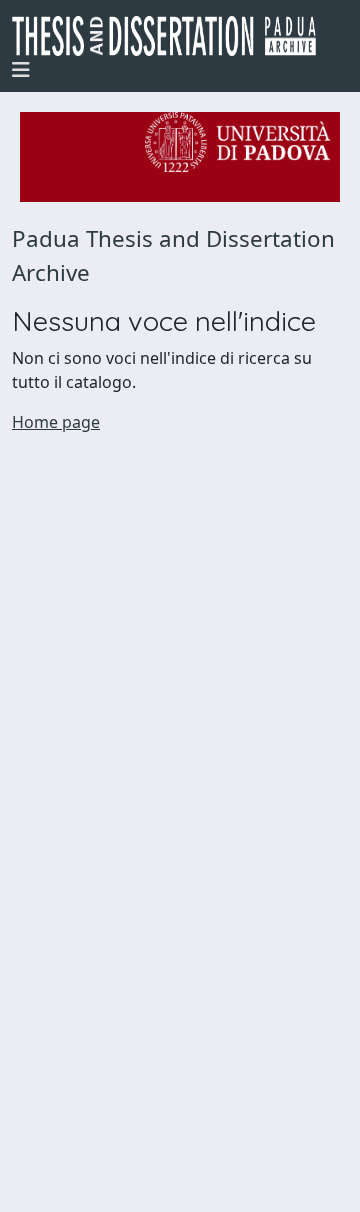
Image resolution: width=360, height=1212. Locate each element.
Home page (56, 422)
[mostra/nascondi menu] (21, 70)
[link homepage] (172, 36)
